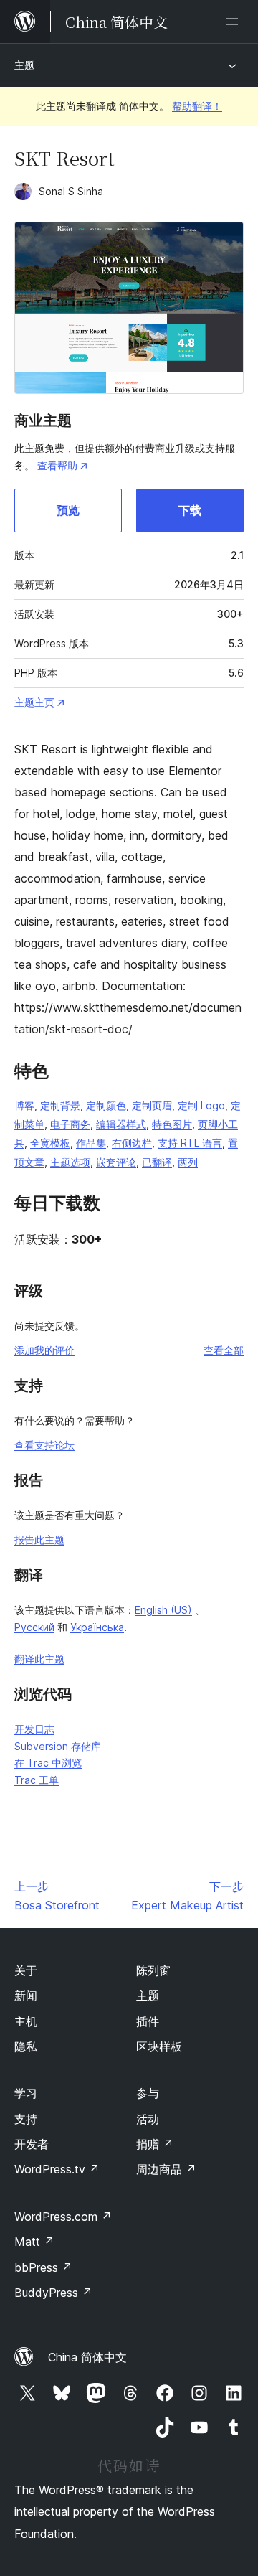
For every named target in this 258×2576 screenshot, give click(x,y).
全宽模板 (50, 1143)
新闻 (26, 1996)
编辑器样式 (121, 1124)
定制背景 (60, 1105)
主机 (26, 2021)
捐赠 (155, 2144)
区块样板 (159, 2046)
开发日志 (34, 1729)
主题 (24, 65)
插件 (148, 2021)
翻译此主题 (39, 1659)
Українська (97, 1627)
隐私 (26, 2046)
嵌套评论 (116, 1162)
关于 (26, 1970)
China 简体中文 (87, 2357)
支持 (26, 2119)
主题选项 (70, 1162)
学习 (26, 2093)
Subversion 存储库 (58, 1746)
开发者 (32, 2144)
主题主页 (34, 702)
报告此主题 (39, 1540)
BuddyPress (53, 2293)
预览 (68, 510)
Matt (34, 2242)
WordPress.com (63, 2217)
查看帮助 (57, 465)
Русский (34, 1627)
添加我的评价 (44, 1350)
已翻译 (157, 1162)
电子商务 (70, 1124)
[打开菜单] (235, 22)
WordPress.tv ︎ (57, 2169)
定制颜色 (106, 1105)
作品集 (91, 1143)
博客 (24, 1105)
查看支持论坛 (44, 1445)
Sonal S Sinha (71, 191)
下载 (190, 510)
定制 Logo (201, 1105)
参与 (148, 2093)
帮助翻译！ (197, 106)
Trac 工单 (37, 1780)
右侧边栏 (132, 1143)
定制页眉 (152, 1105)
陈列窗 (153, 1970)
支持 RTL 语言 (190, 1143)
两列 (188, 1162)
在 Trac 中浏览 (48, 1763)
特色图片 (172, 1124)
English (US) (163, 1610)
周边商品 (166, 2169)
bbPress (43, 2267)
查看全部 (224, 1350)
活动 (148, 2119)
